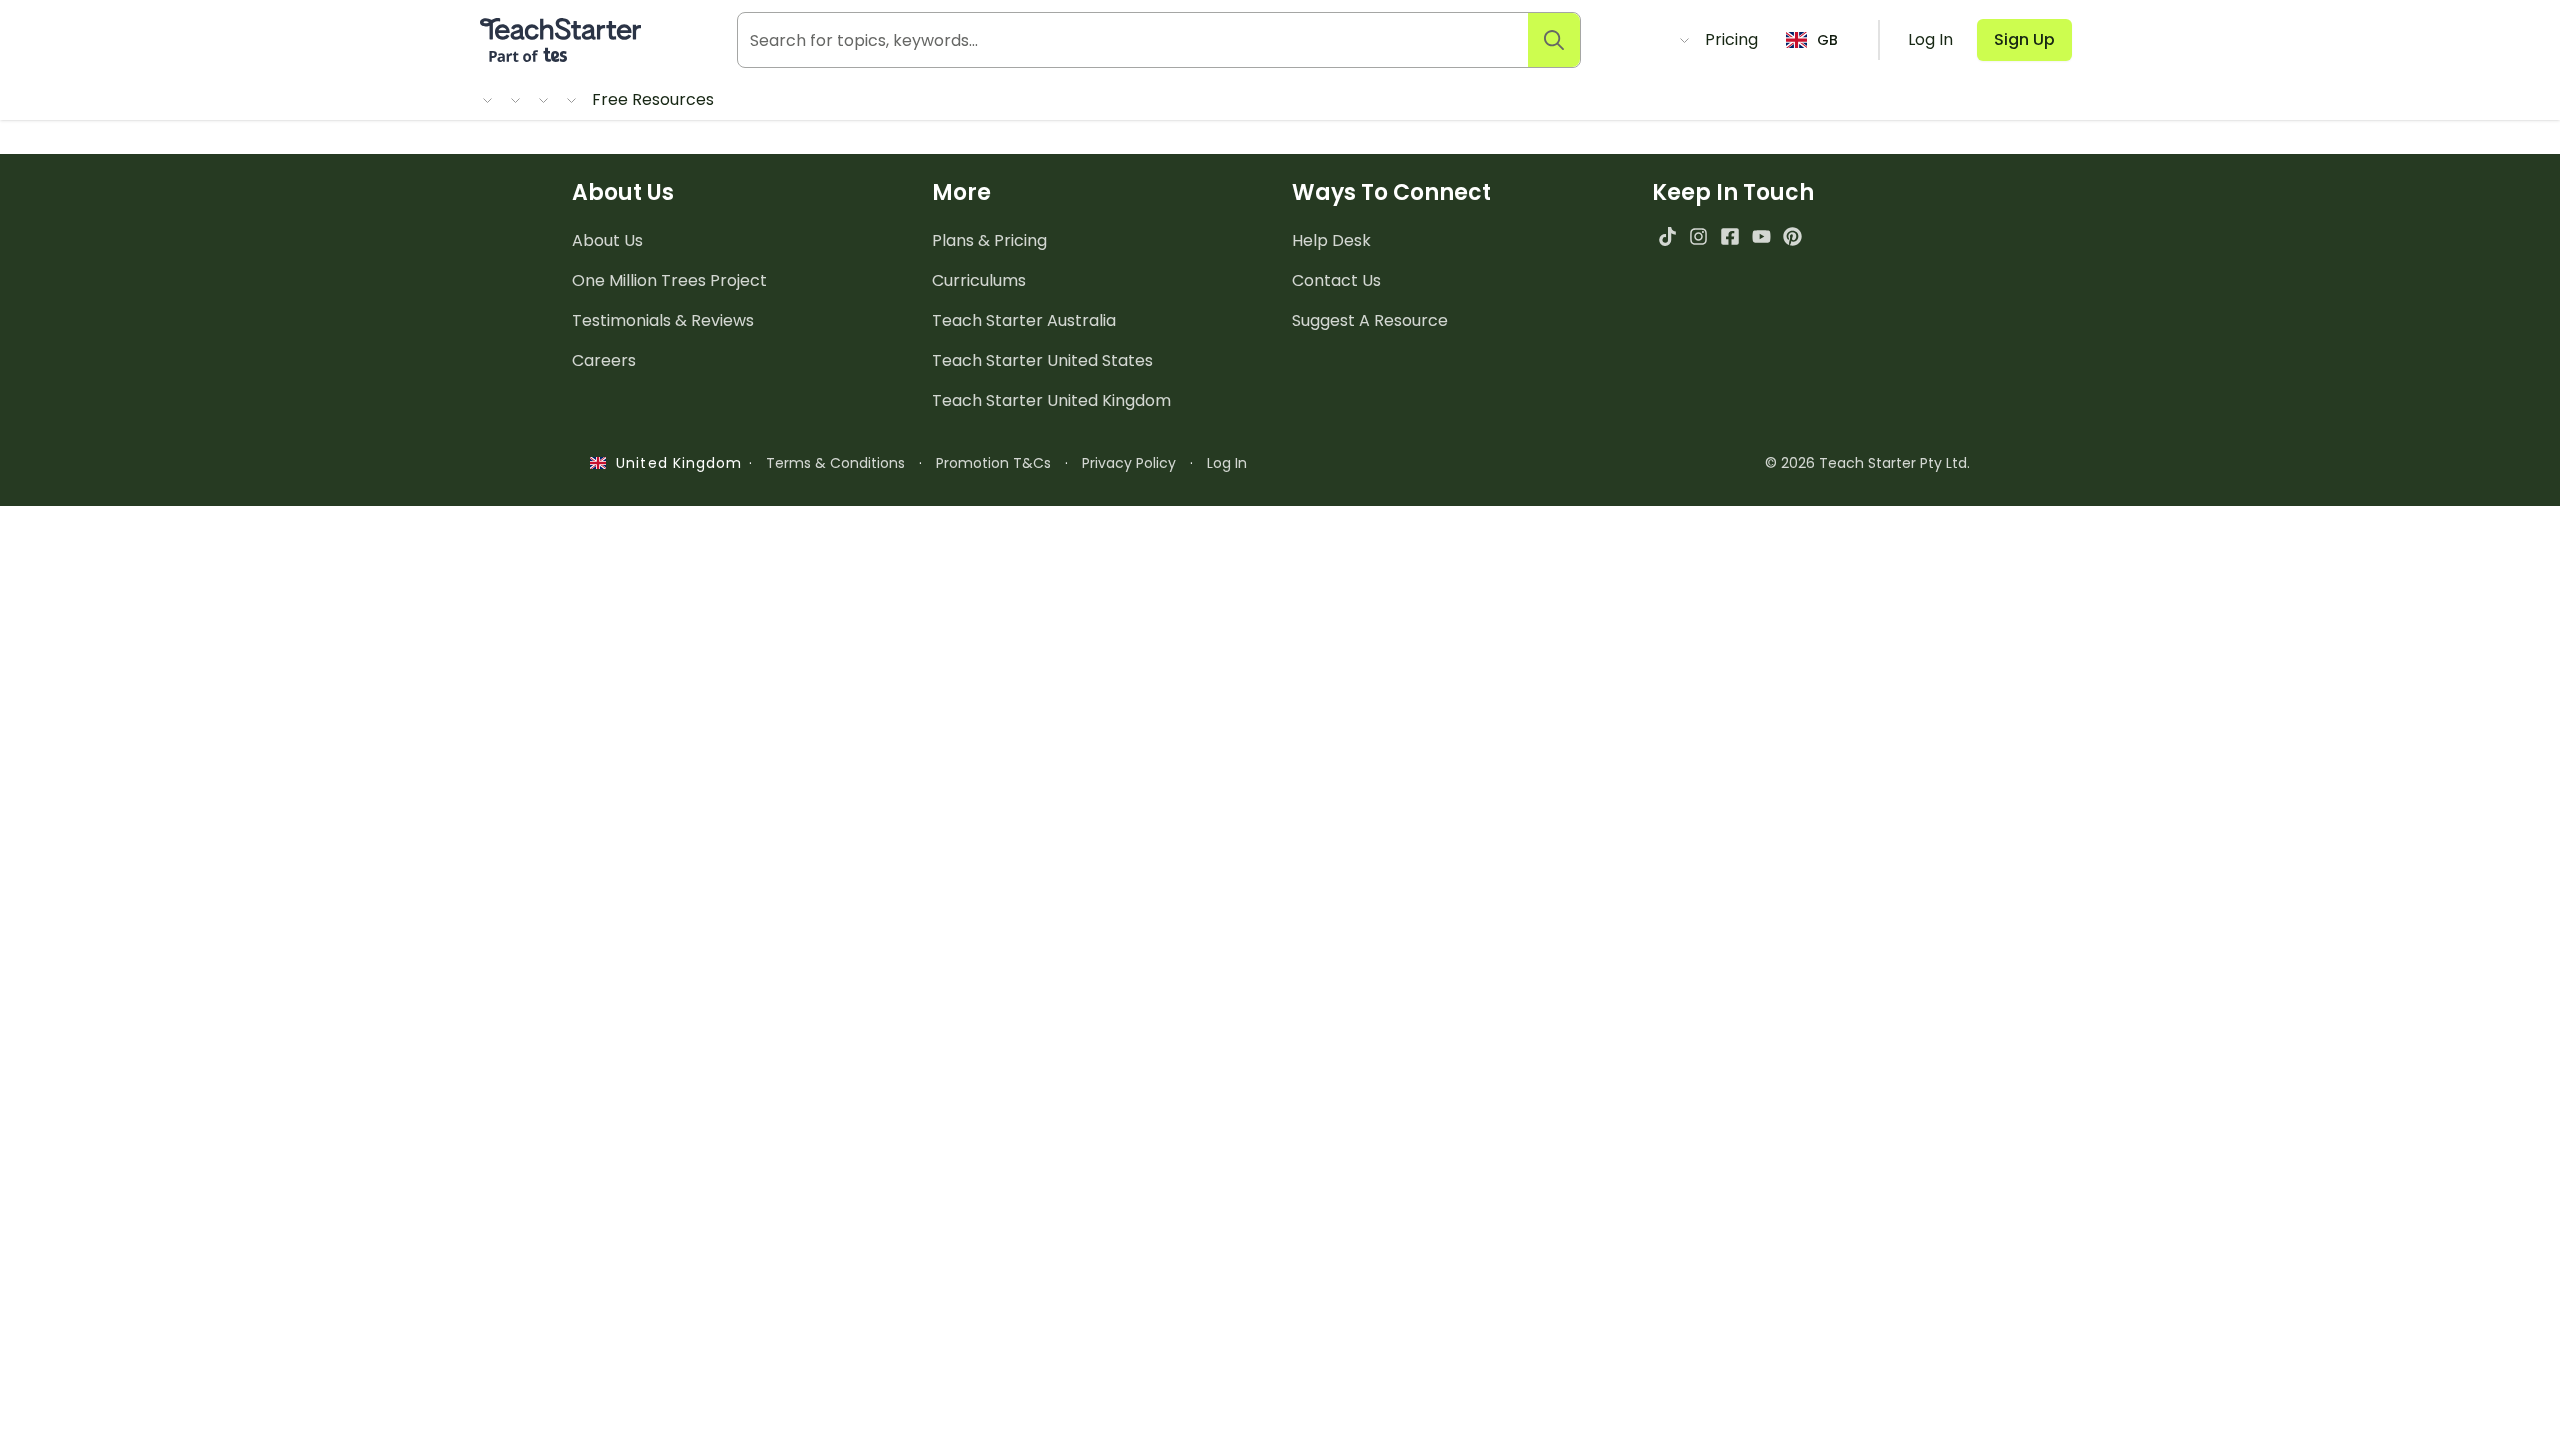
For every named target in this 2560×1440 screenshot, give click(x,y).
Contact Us (1336, 280)
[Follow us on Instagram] (1698, 236)
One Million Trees (669, 280)
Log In (1227, 463)
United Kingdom (674, 463)
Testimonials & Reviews (663, 320)
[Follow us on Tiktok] (1667, 236)
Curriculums (979, 280)
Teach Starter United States (1042, 360)
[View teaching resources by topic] (570, 100)
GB (1827, 40)
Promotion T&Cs (993, 463)
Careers (604, 360)
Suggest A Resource (1370, 320)
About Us (607, 240)
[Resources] (486, 100)
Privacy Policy (1129, 463)
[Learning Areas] (514, 100)
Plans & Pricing (989, 240)
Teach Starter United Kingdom (1051, 400)
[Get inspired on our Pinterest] (1792, 236)
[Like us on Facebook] (1729, 236)
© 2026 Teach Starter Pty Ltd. (1867, 463)
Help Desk (1331, 240)
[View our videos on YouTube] (1761, 236)
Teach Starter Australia (1024, 320)
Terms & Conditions (835, 463)
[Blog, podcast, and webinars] (1683, 40)
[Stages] (542, 100)
